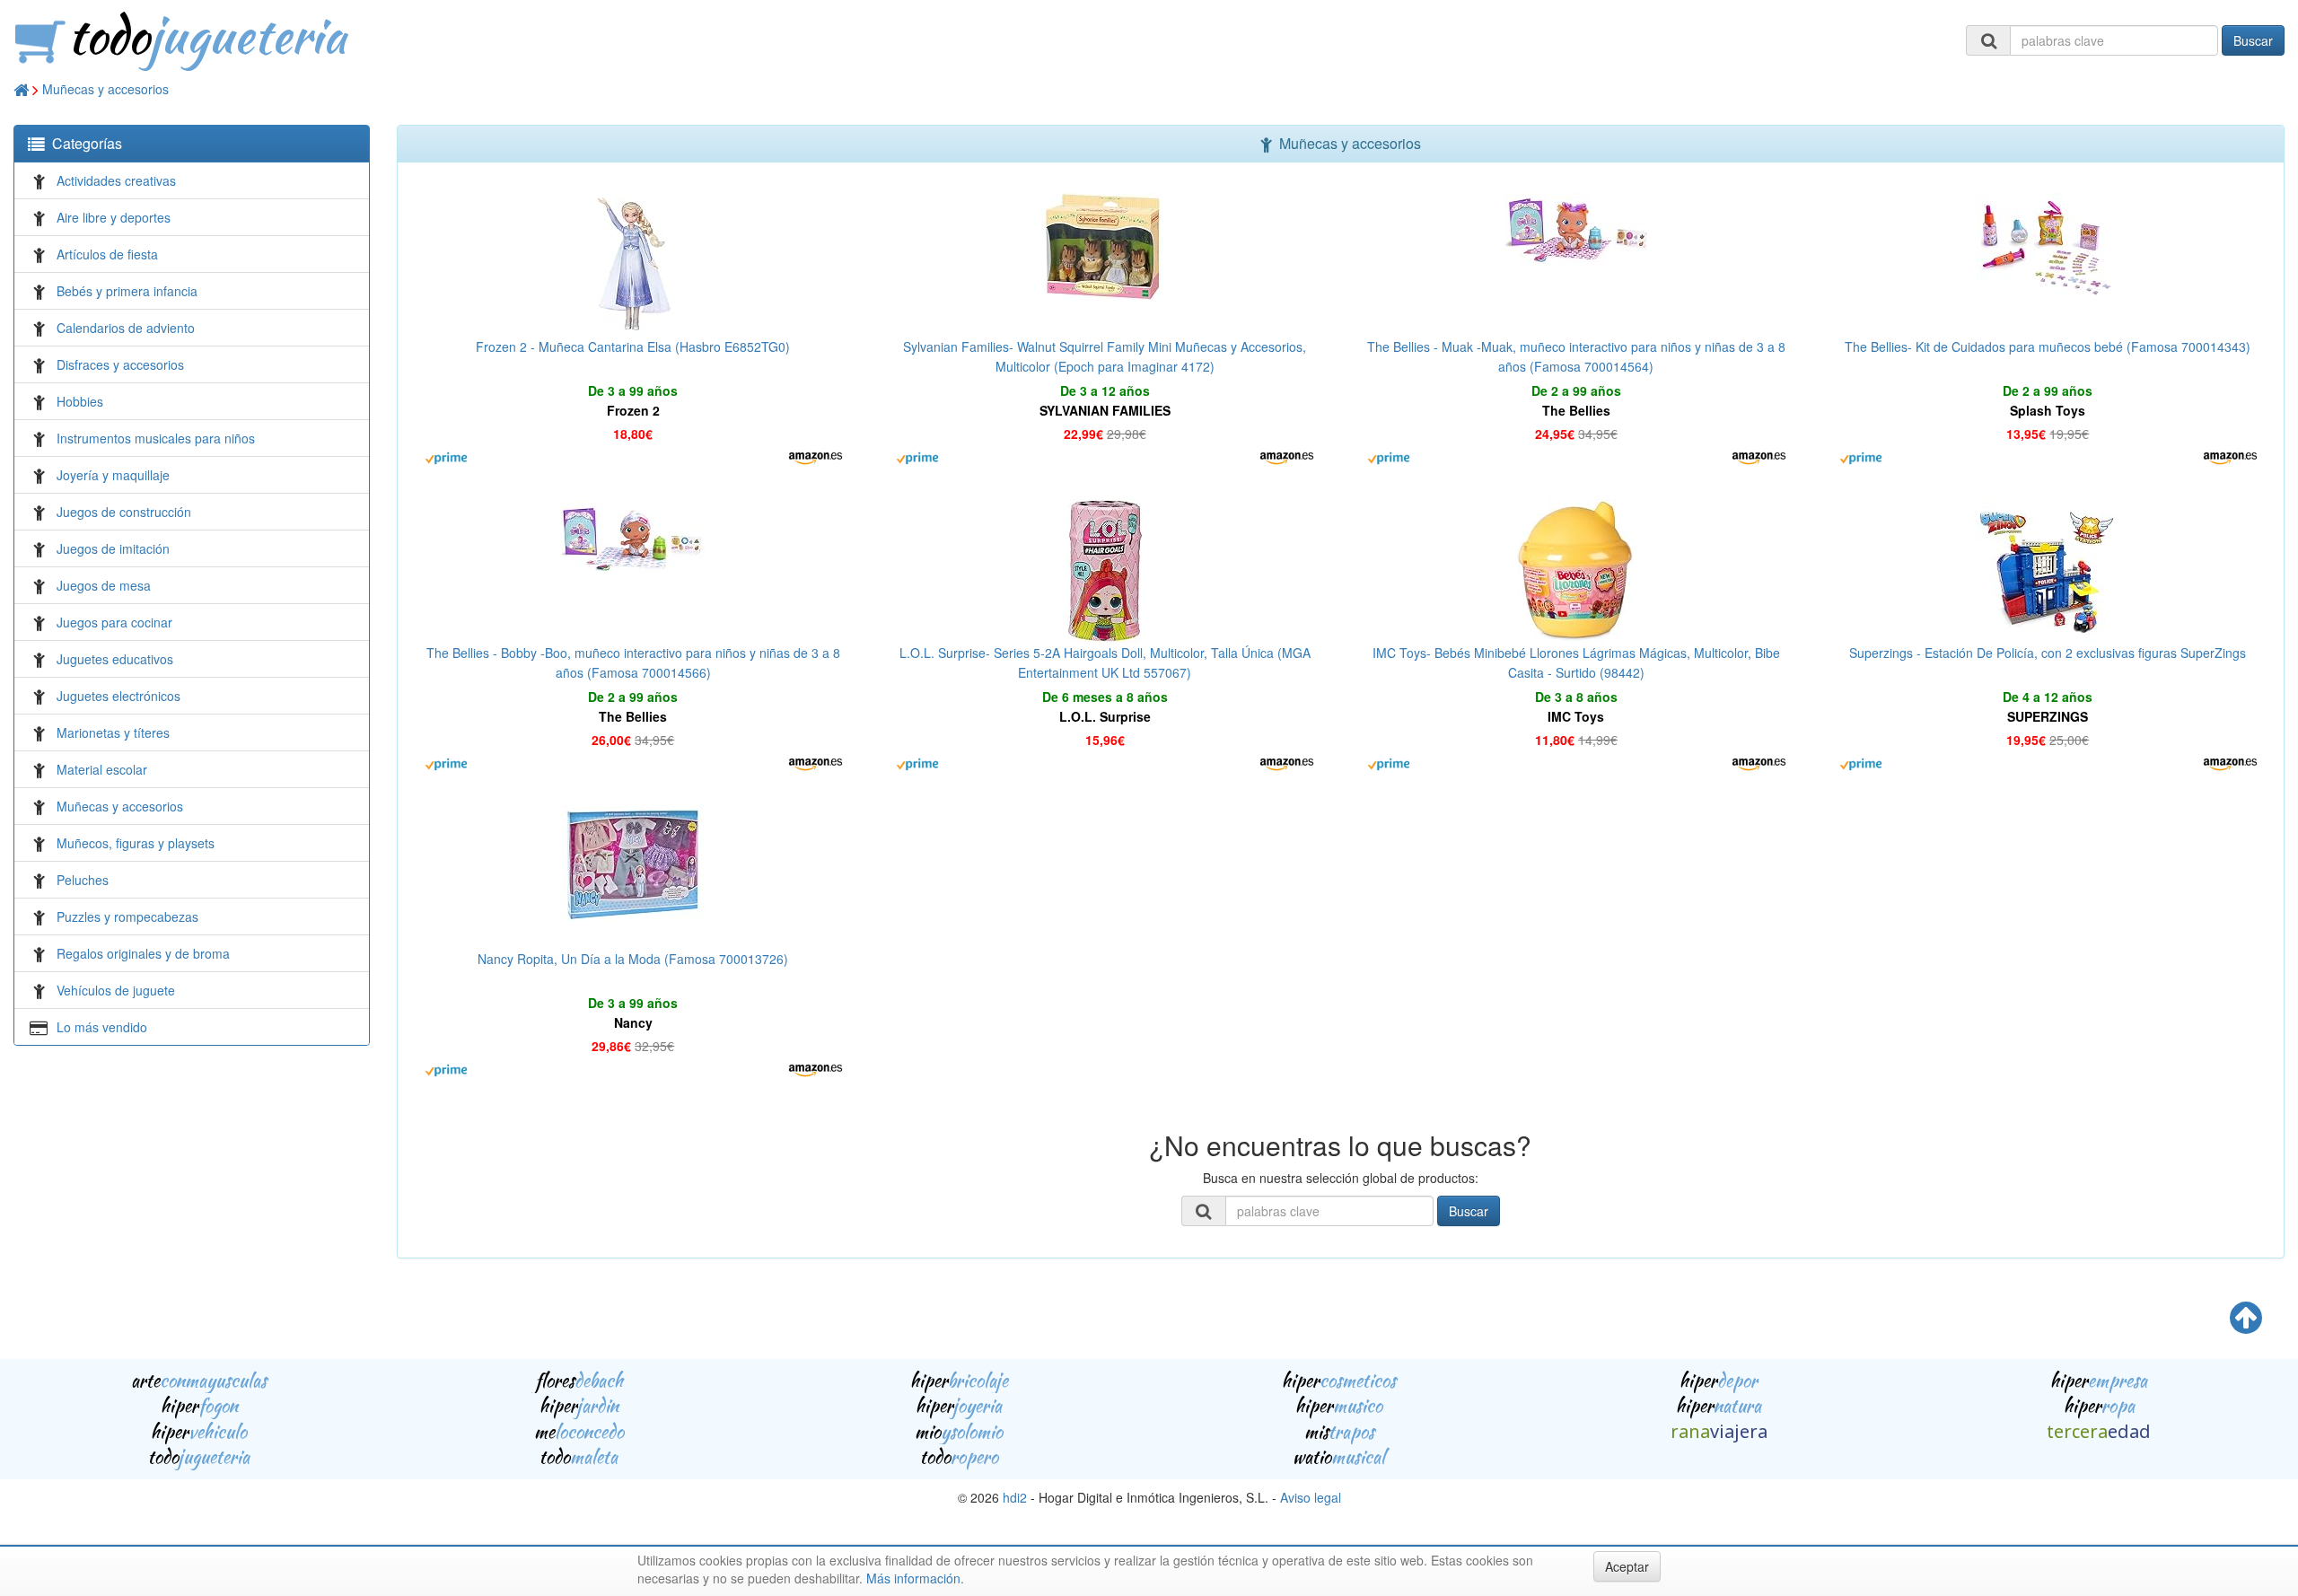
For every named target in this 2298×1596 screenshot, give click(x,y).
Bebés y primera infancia (127, 291)
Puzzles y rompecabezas (127, 916)
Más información (913, 1578)
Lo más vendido (102, 1027)
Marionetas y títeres (113, 732)
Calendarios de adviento (126, 328)
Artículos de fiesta (107, 254)
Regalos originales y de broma (143, 953)
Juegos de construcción (124, 512)
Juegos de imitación (113, 548)
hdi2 (1015, 1497)
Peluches (83, 880)
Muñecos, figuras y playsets (136, 843)
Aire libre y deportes (114, 217)
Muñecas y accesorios (105, 89)
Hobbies (80, 401)
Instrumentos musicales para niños (156, 438)
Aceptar (1627, 1566)
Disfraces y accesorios (120, 364)
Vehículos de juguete (116, 990)
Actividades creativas (116, 180)
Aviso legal (1311, 1497)
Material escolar (102, 769)
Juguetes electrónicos (118, 696)
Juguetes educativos (115, 659)
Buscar (2253, 40)
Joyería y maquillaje (113, 475)
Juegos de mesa (104, 585)
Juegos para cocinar (114, 622)
